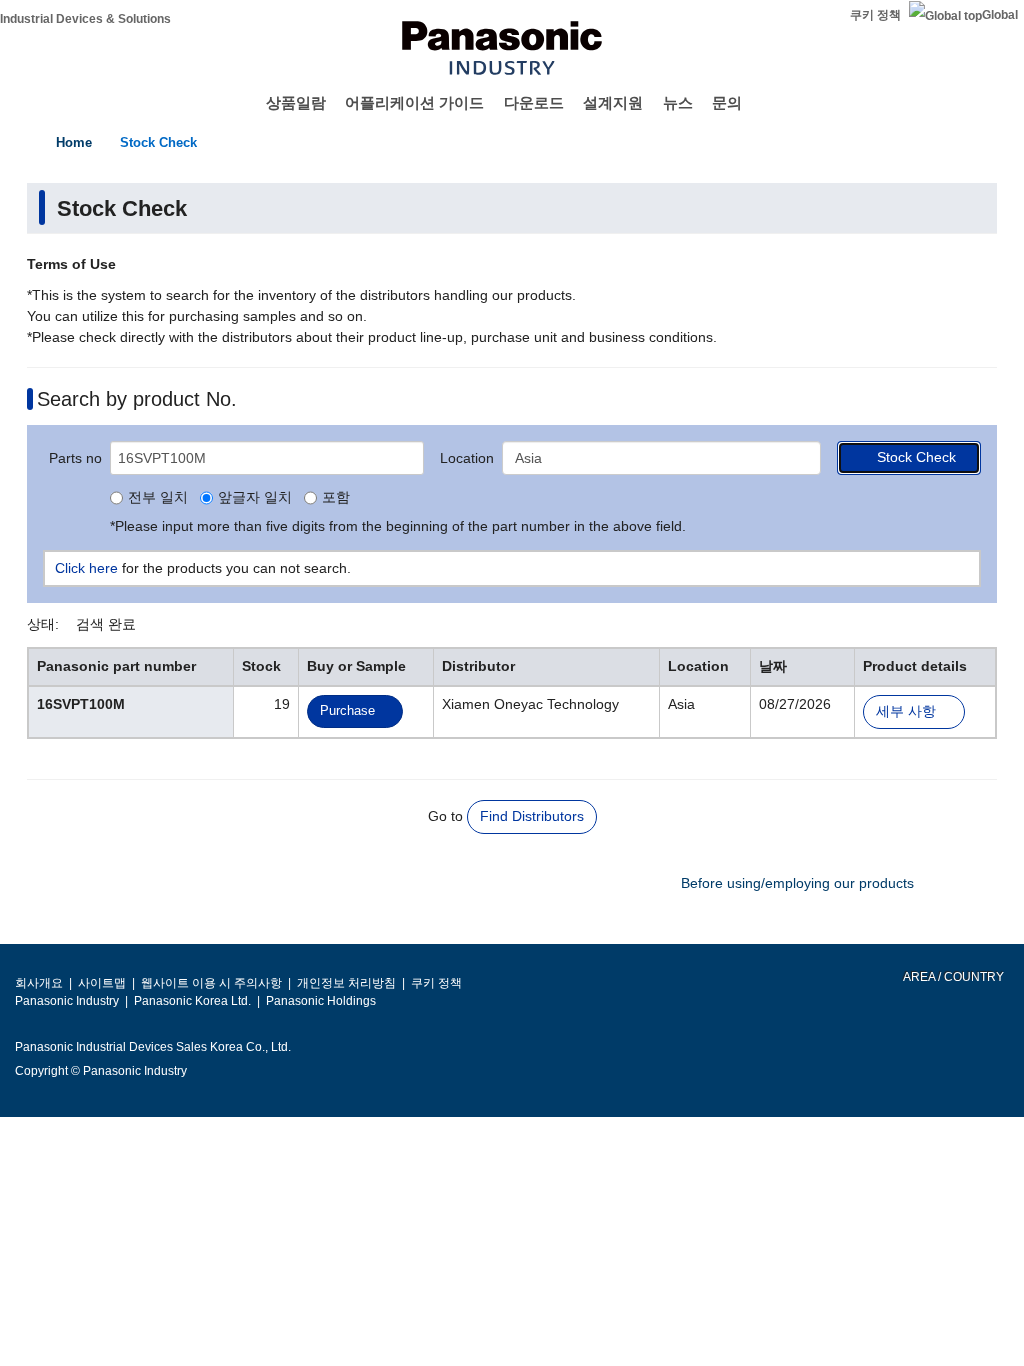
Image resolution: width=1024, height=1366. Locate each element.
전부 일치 (158, 498)
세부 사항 (906, 711)
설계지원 (613, 102)
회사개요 (39, 983)
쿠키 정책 (875, 15)
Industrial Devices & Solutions (85, 19)
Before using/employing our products (797, 883)
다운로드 (534, 102)
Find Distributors (532, 816)
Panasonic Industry (67, 1001)
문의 (727, 102)
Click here (86, 568)
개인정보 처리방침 (346, 983)
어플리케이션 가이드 (414, 102)
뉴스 (678, 102)
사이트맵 (102, 983)
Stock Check (158, 142)
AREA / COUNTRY (952, 977)
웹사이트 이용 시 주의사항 (211, 983)
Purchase (347, 710)
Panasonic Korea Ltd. (192, 1001)
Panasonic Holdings (321, 1001)
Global (1000, 15)
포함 (336, 498)
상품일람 (296, 102)
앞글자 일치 (255, 498)
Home (74, 142)
